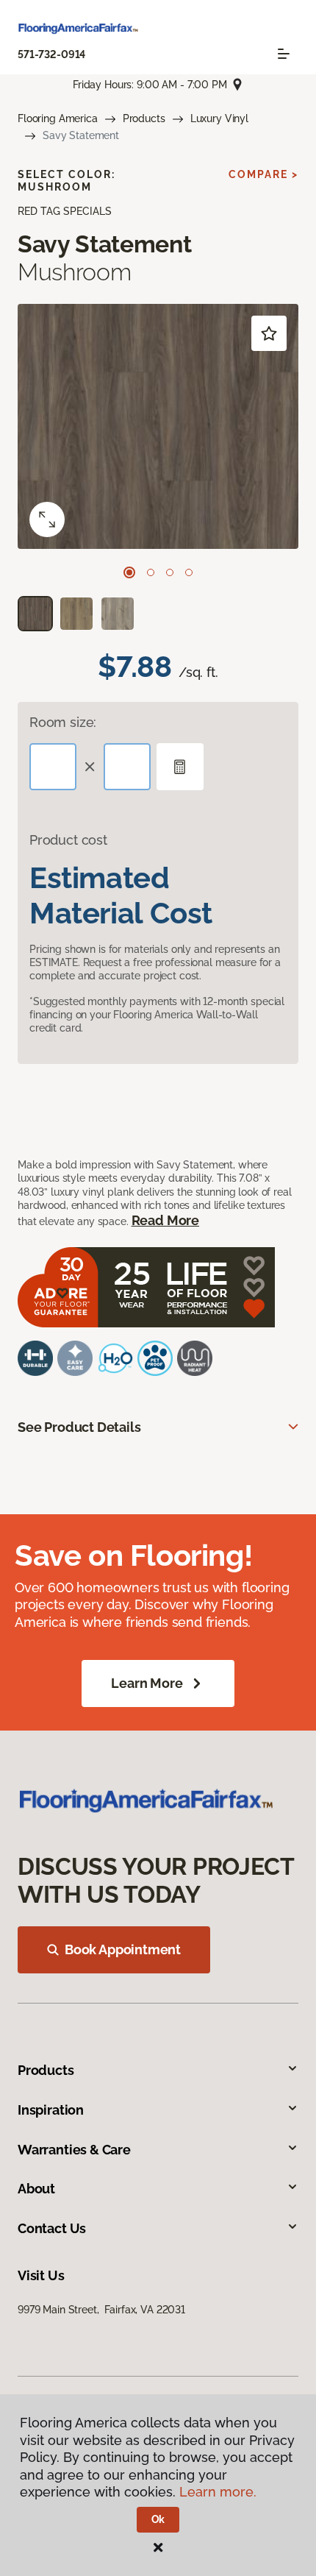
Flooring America (58, 118)
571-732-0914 (51, 54)
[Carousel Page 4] (189, 572)
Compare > (263, 174)
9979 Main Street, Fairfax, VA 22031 (101, 2310)
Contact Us (52, 2228)
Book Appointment (123, 1949)
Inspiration (51, 2110)
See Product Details (79, 1427)
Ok (158, 2519)
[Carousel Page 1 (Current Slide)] (129, 572)
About (36, 2189)
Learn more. (218, 2492)
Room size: (63, 722)
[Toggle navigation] (284, 54)
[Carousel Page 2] (151, 572)
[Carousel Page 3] (170, 572)
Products (144, 118)
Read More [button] (165, 1220)
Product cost (68, 840)
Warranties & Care (74, 2150)
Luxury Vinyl (219, 118)
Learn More (147, 1683)
